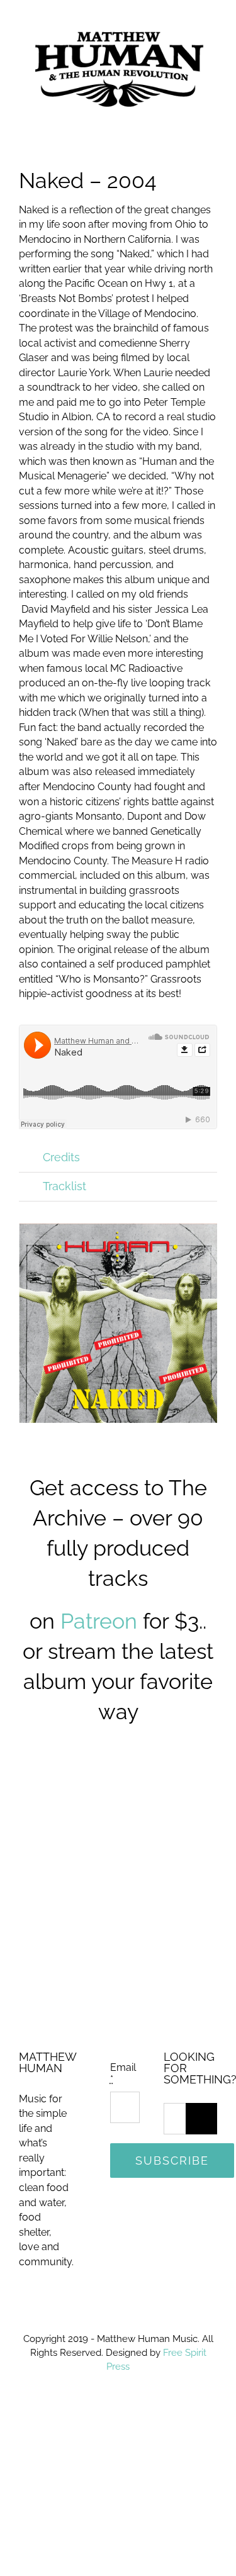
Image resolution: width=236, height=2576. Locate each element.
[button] (118, 1150)
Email (123, 2065)
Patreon (99, 1613)
